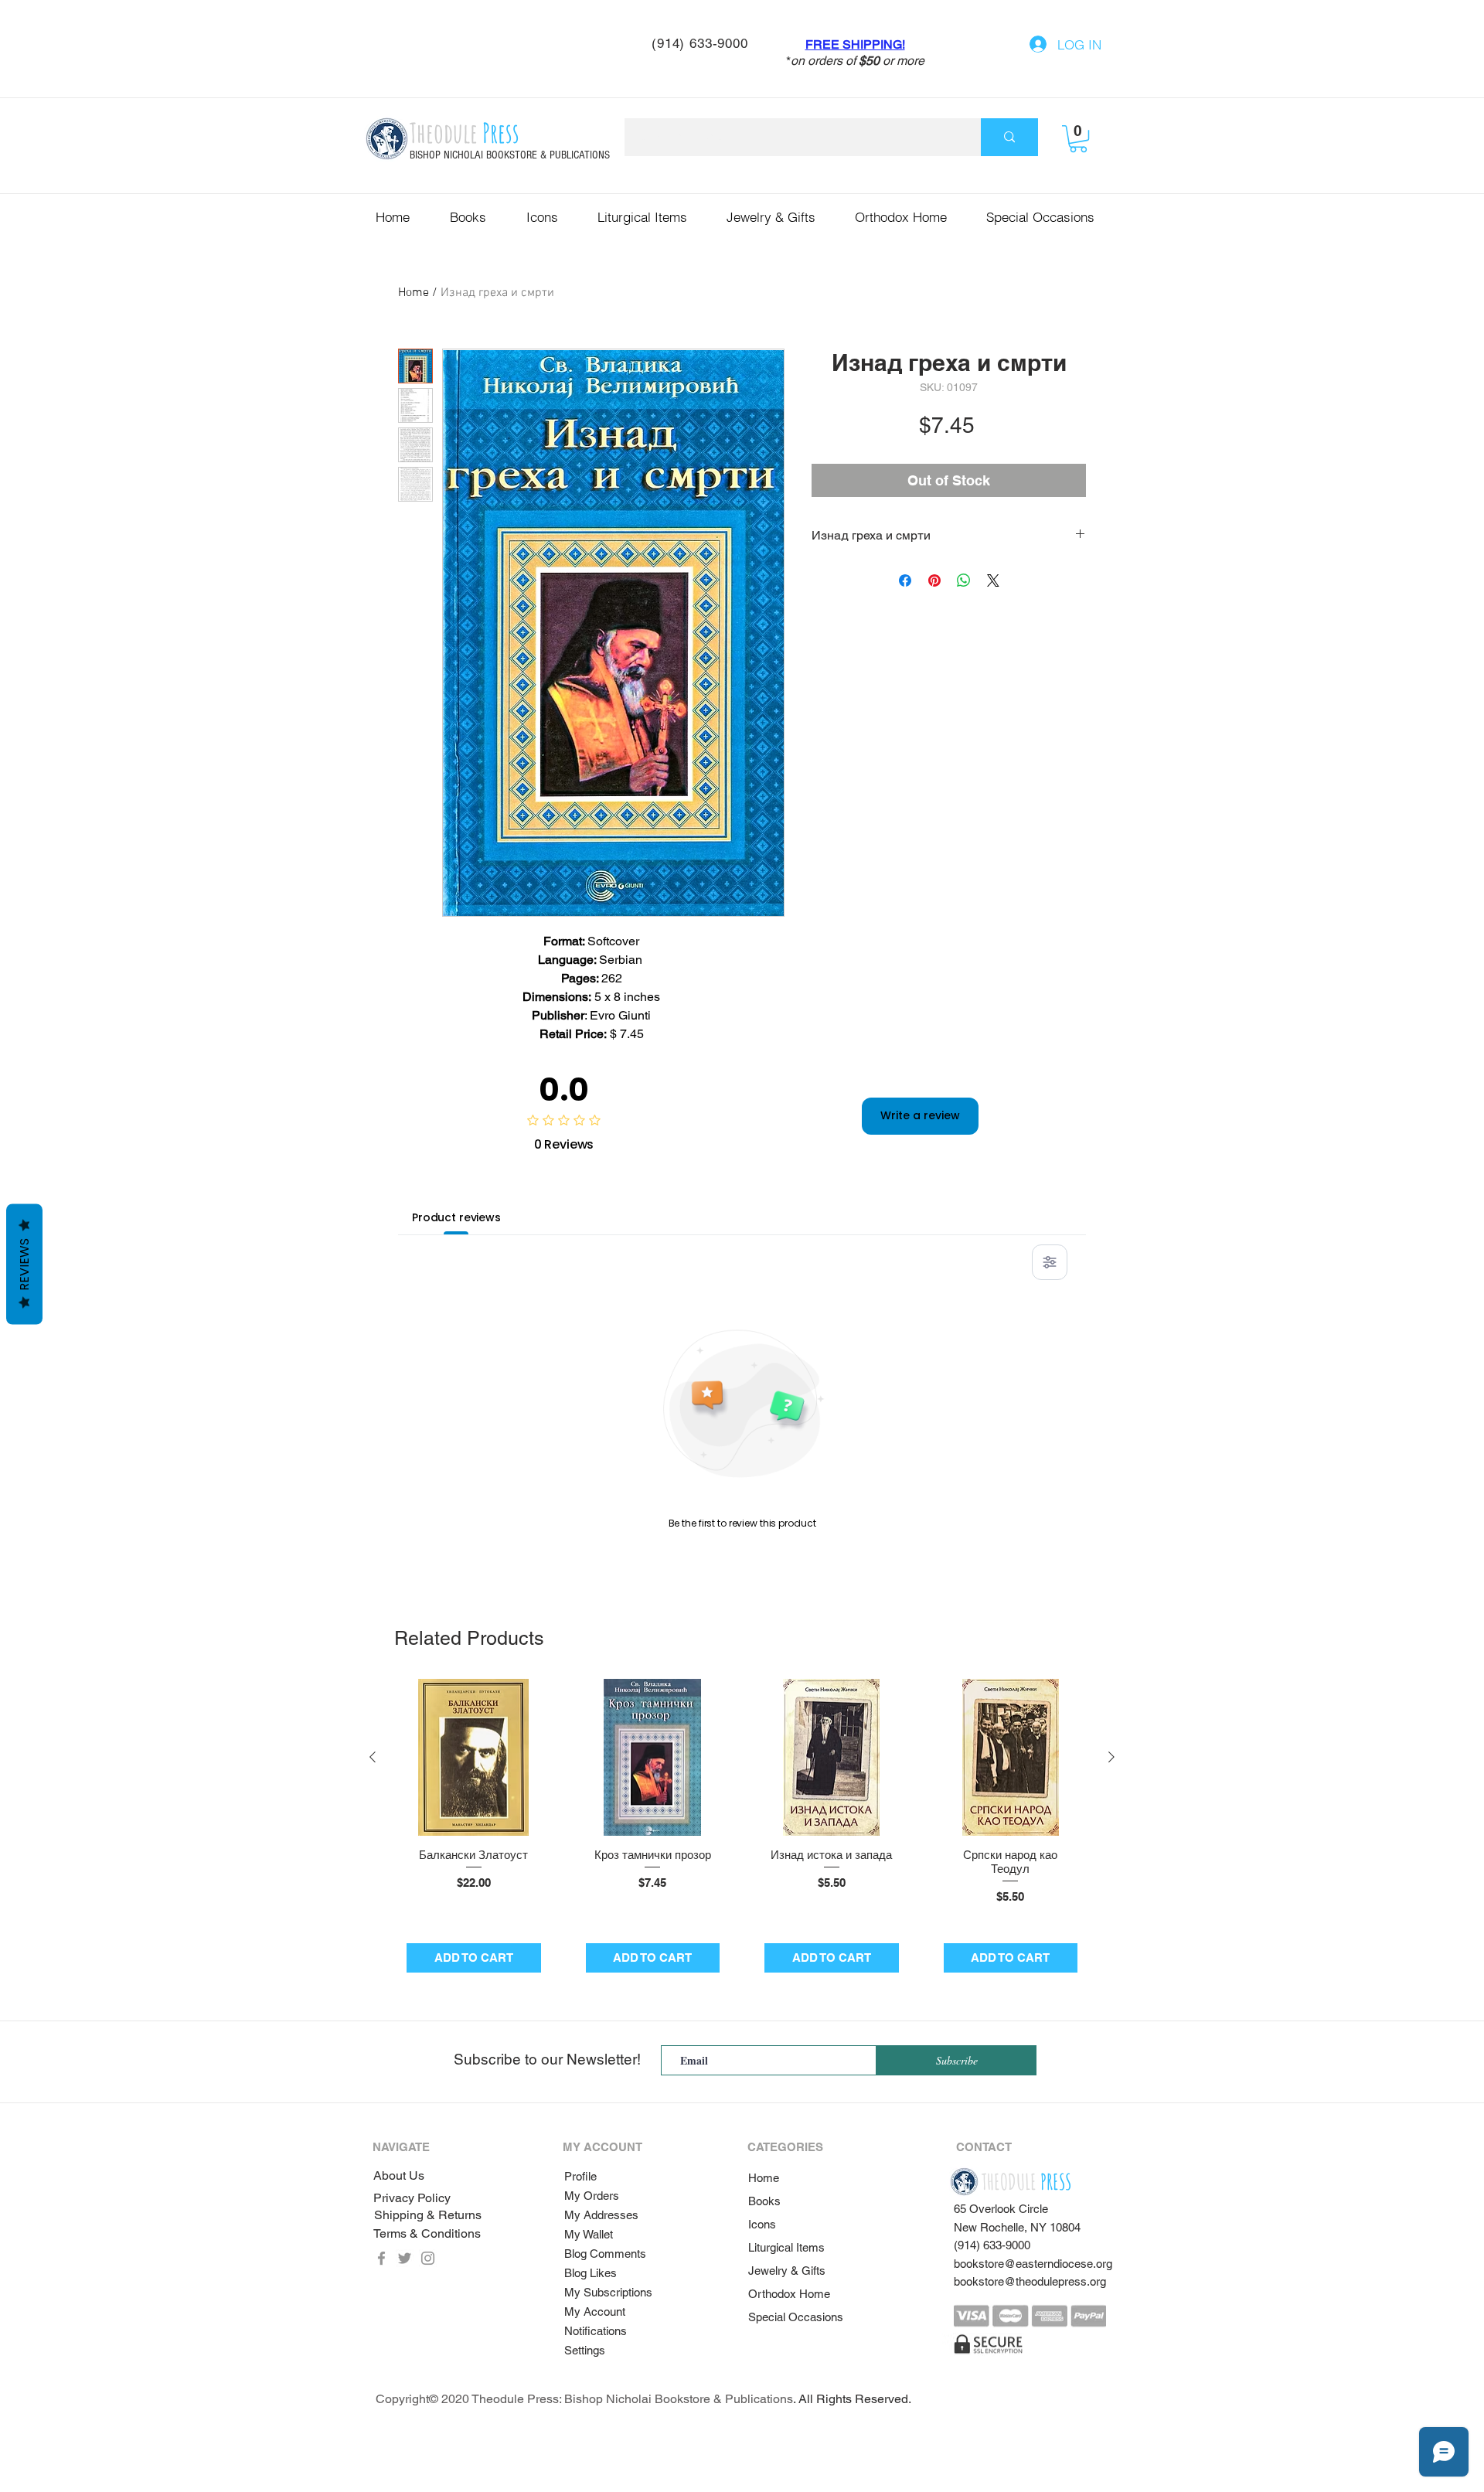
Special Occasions (796, 2317)
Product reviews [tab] (456, 1217)
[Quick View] (474, 1758)
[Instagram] (428, 2258)
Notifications (596, 2331)
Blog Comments (605, 2254)
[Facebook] (381, 2258)
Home (414, 293)
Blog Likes (591, 2273)
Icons (762, 2224)
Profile (580, 2176)
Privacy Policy (412, 2198)
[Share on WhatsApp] (964, 580)
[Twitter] (405, 2258)
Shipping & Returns (428, 2215)
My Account (595, 2312)
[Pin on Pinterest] (934, 580)
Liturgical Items (786, 2247)
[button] (1078, 139)
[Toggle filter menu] (1050, 1262)
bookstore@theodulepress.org (1030, 2281)
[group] (742, 1832)
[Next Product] (1111, 1757)
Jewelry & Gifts (787, 2271)
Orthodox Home (789, 2294)
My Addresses (601, 2215)
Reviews (24, 1265)
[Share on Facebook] (905, 580)
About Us (399, 2175)
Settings (585, 2350)
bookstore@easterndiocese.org (1033, 2264)
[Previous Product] (373, 1757)
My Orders (592, 2196)
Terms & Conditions (427, 2233)
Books (764, 2201)
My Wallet (589, 2234)
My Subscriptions (608, 2292)
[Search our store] (1009, 137)
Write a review (920, 1115)
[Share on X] (993, 580)
